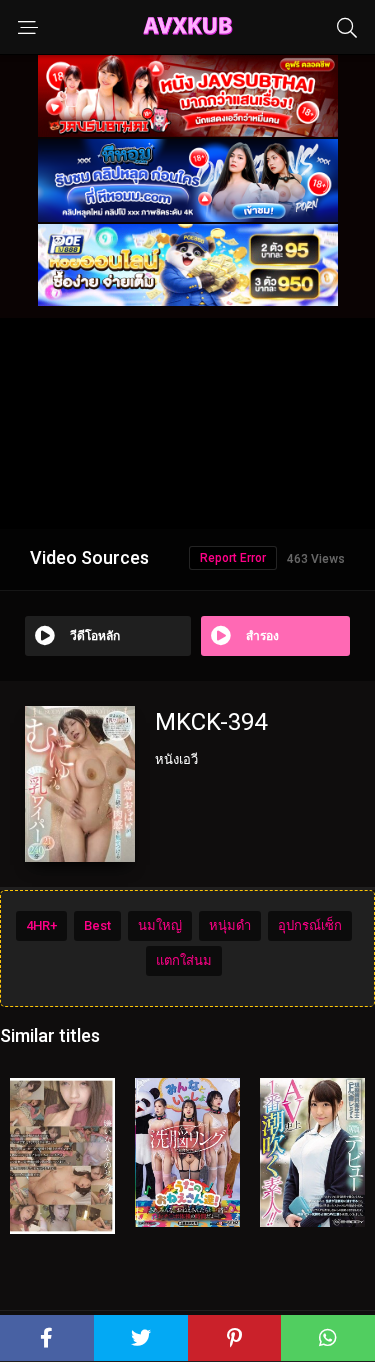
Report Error (233, 558)
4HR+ (41, 925)
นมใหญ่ (160, 925)
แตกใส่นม (184, 960)
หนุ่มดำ (230, 925)
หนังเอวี (176, 759)
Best (97, 925)
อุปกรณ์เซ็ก (310, 925)
